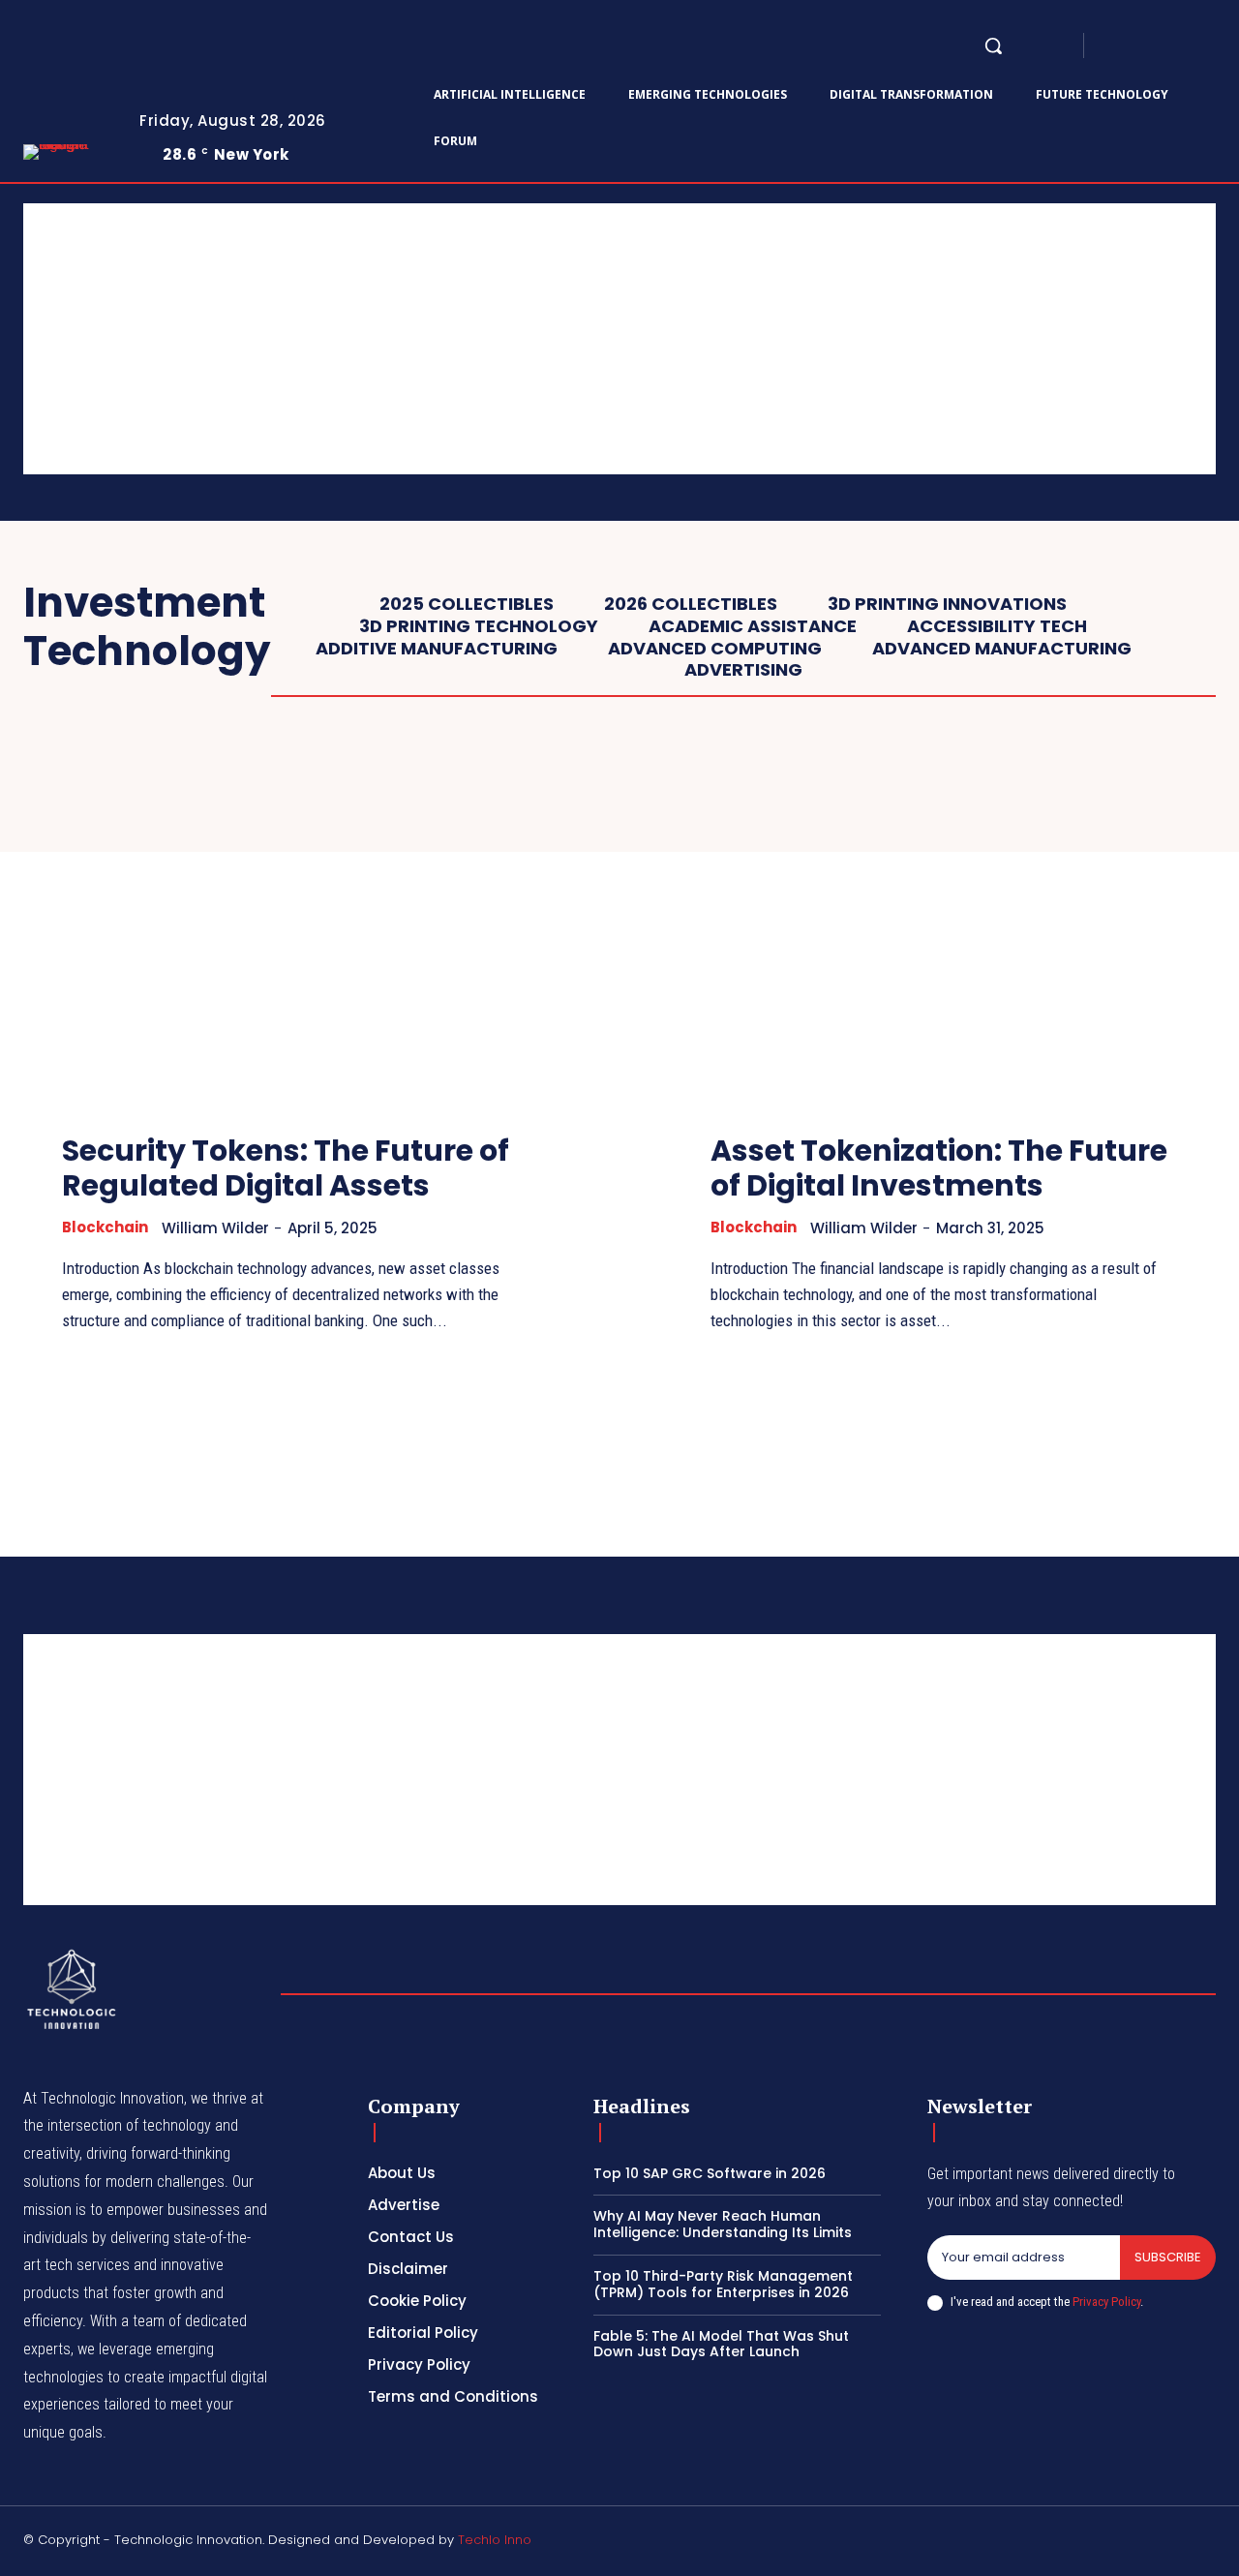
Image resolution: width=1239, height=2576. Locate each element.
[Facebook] (1115, 46)
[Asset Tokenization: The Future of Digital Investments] (944, 932)
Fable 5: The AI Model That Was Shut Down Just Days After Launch (721, 2344)
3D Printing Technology (479, 626)
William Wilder (215, 1228)
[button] (993, 45)
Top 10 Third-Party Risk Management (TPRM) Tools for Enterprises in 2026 (723, 2284)
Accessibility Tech (997, 626)
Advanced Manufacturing (1002, 649)
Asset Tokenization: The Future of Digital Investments (939, 1168)
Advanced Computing (715, 649)
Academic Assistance (753, 626)
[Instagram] (1138, 46)
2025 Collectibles (467, 604)
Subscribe (1168, 2257)
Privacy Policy (1106, 2302)
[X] (1208, 46)
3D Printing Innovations (947, 604)
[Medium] (1185, 46)
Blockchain (105, 1227)
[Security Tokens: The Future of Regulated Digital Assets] (295, 932)
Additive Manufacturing (437, 649)
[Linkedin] (1162, 46)
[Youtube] (1208, 2543)
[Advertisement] (604, 339)
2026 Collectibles (691, 604)
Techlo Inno (495, 2540)
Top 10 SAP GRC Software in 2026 (710, 2173)
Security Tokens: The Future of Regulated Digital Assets (286, 1168)
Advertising (743, 670)
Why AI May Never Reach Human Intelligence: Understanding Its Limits (723, 2224)
